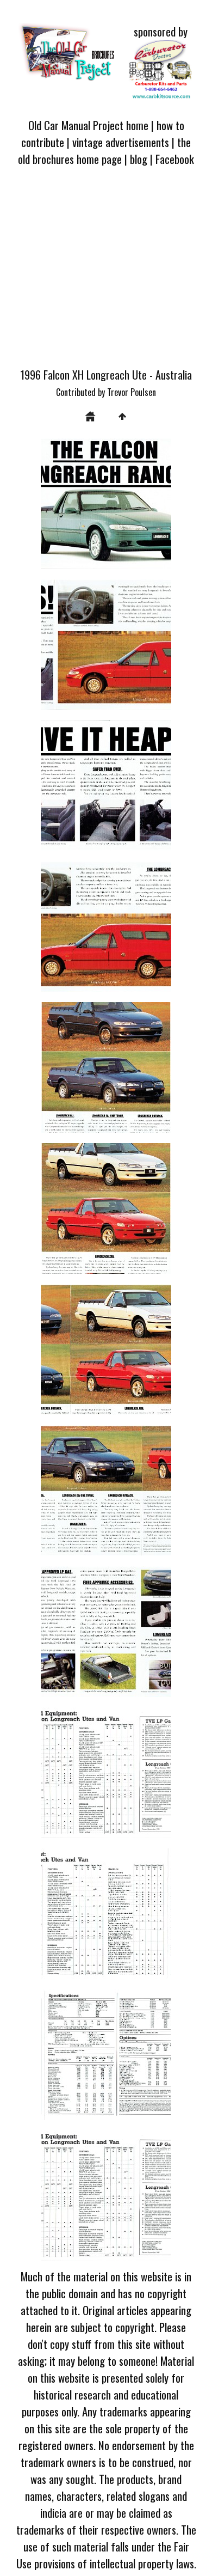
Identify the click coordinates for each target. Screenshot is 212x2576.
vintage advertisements (121, 142)
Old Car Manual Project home (88, 125)
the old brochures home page (104, 150)
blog (139, 159)
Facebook (175, 159)
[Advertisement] (106, 273)
